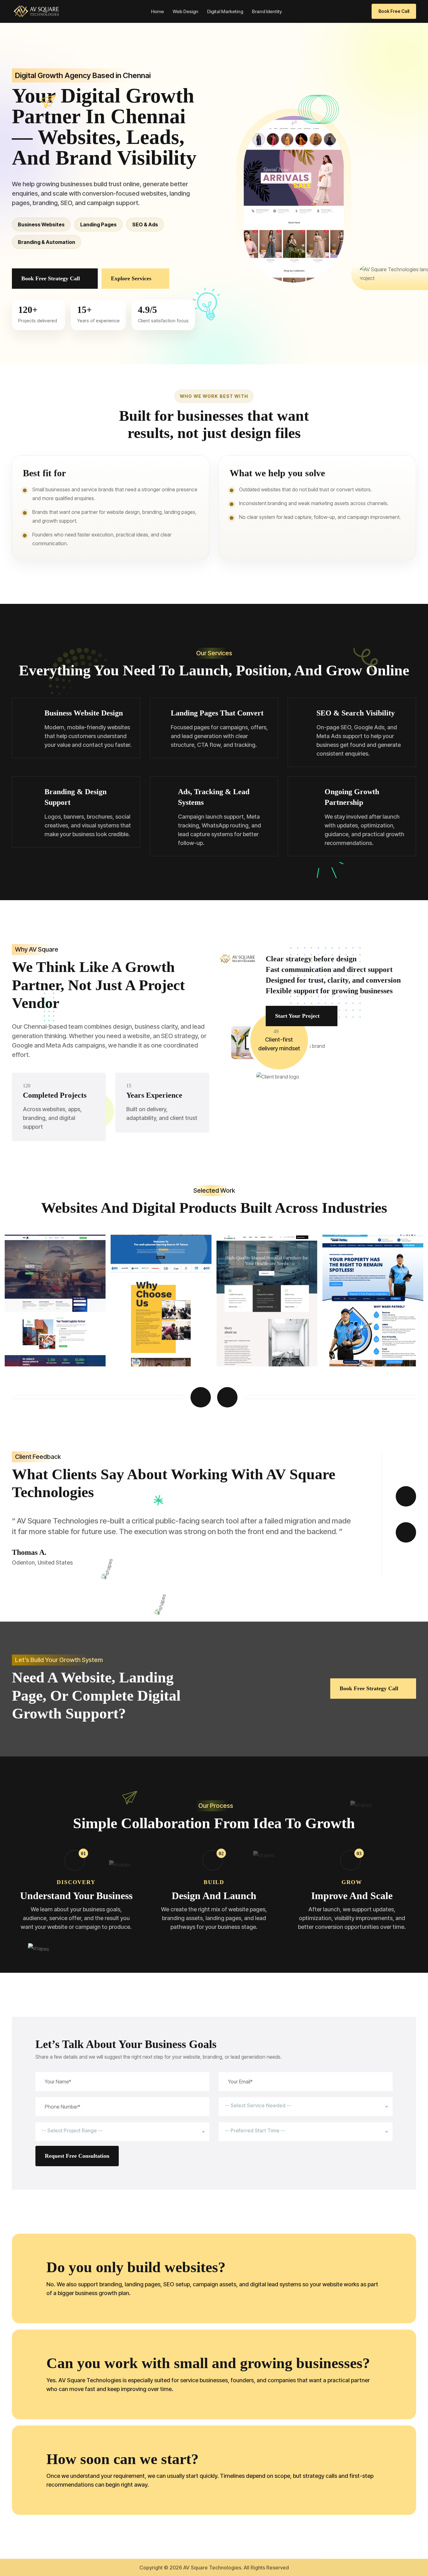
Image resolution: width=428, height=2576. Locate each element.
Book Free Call (394, 11)
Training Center (33, 1345)
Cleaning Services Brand (256, 1345)
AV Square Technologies (212, 2568)
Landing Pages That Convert (217, 713)
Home (157, 11)
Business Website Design (84, 713)
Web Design (185, 11)
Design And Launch (214, 1896)
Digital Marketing (225, 11)
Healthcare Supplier (144, 1345)
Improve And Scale (352, 1896)
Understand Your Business (76, 1896)
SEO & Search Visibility (356, 713)
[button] (201, 1397)
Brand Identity (267, 11)
